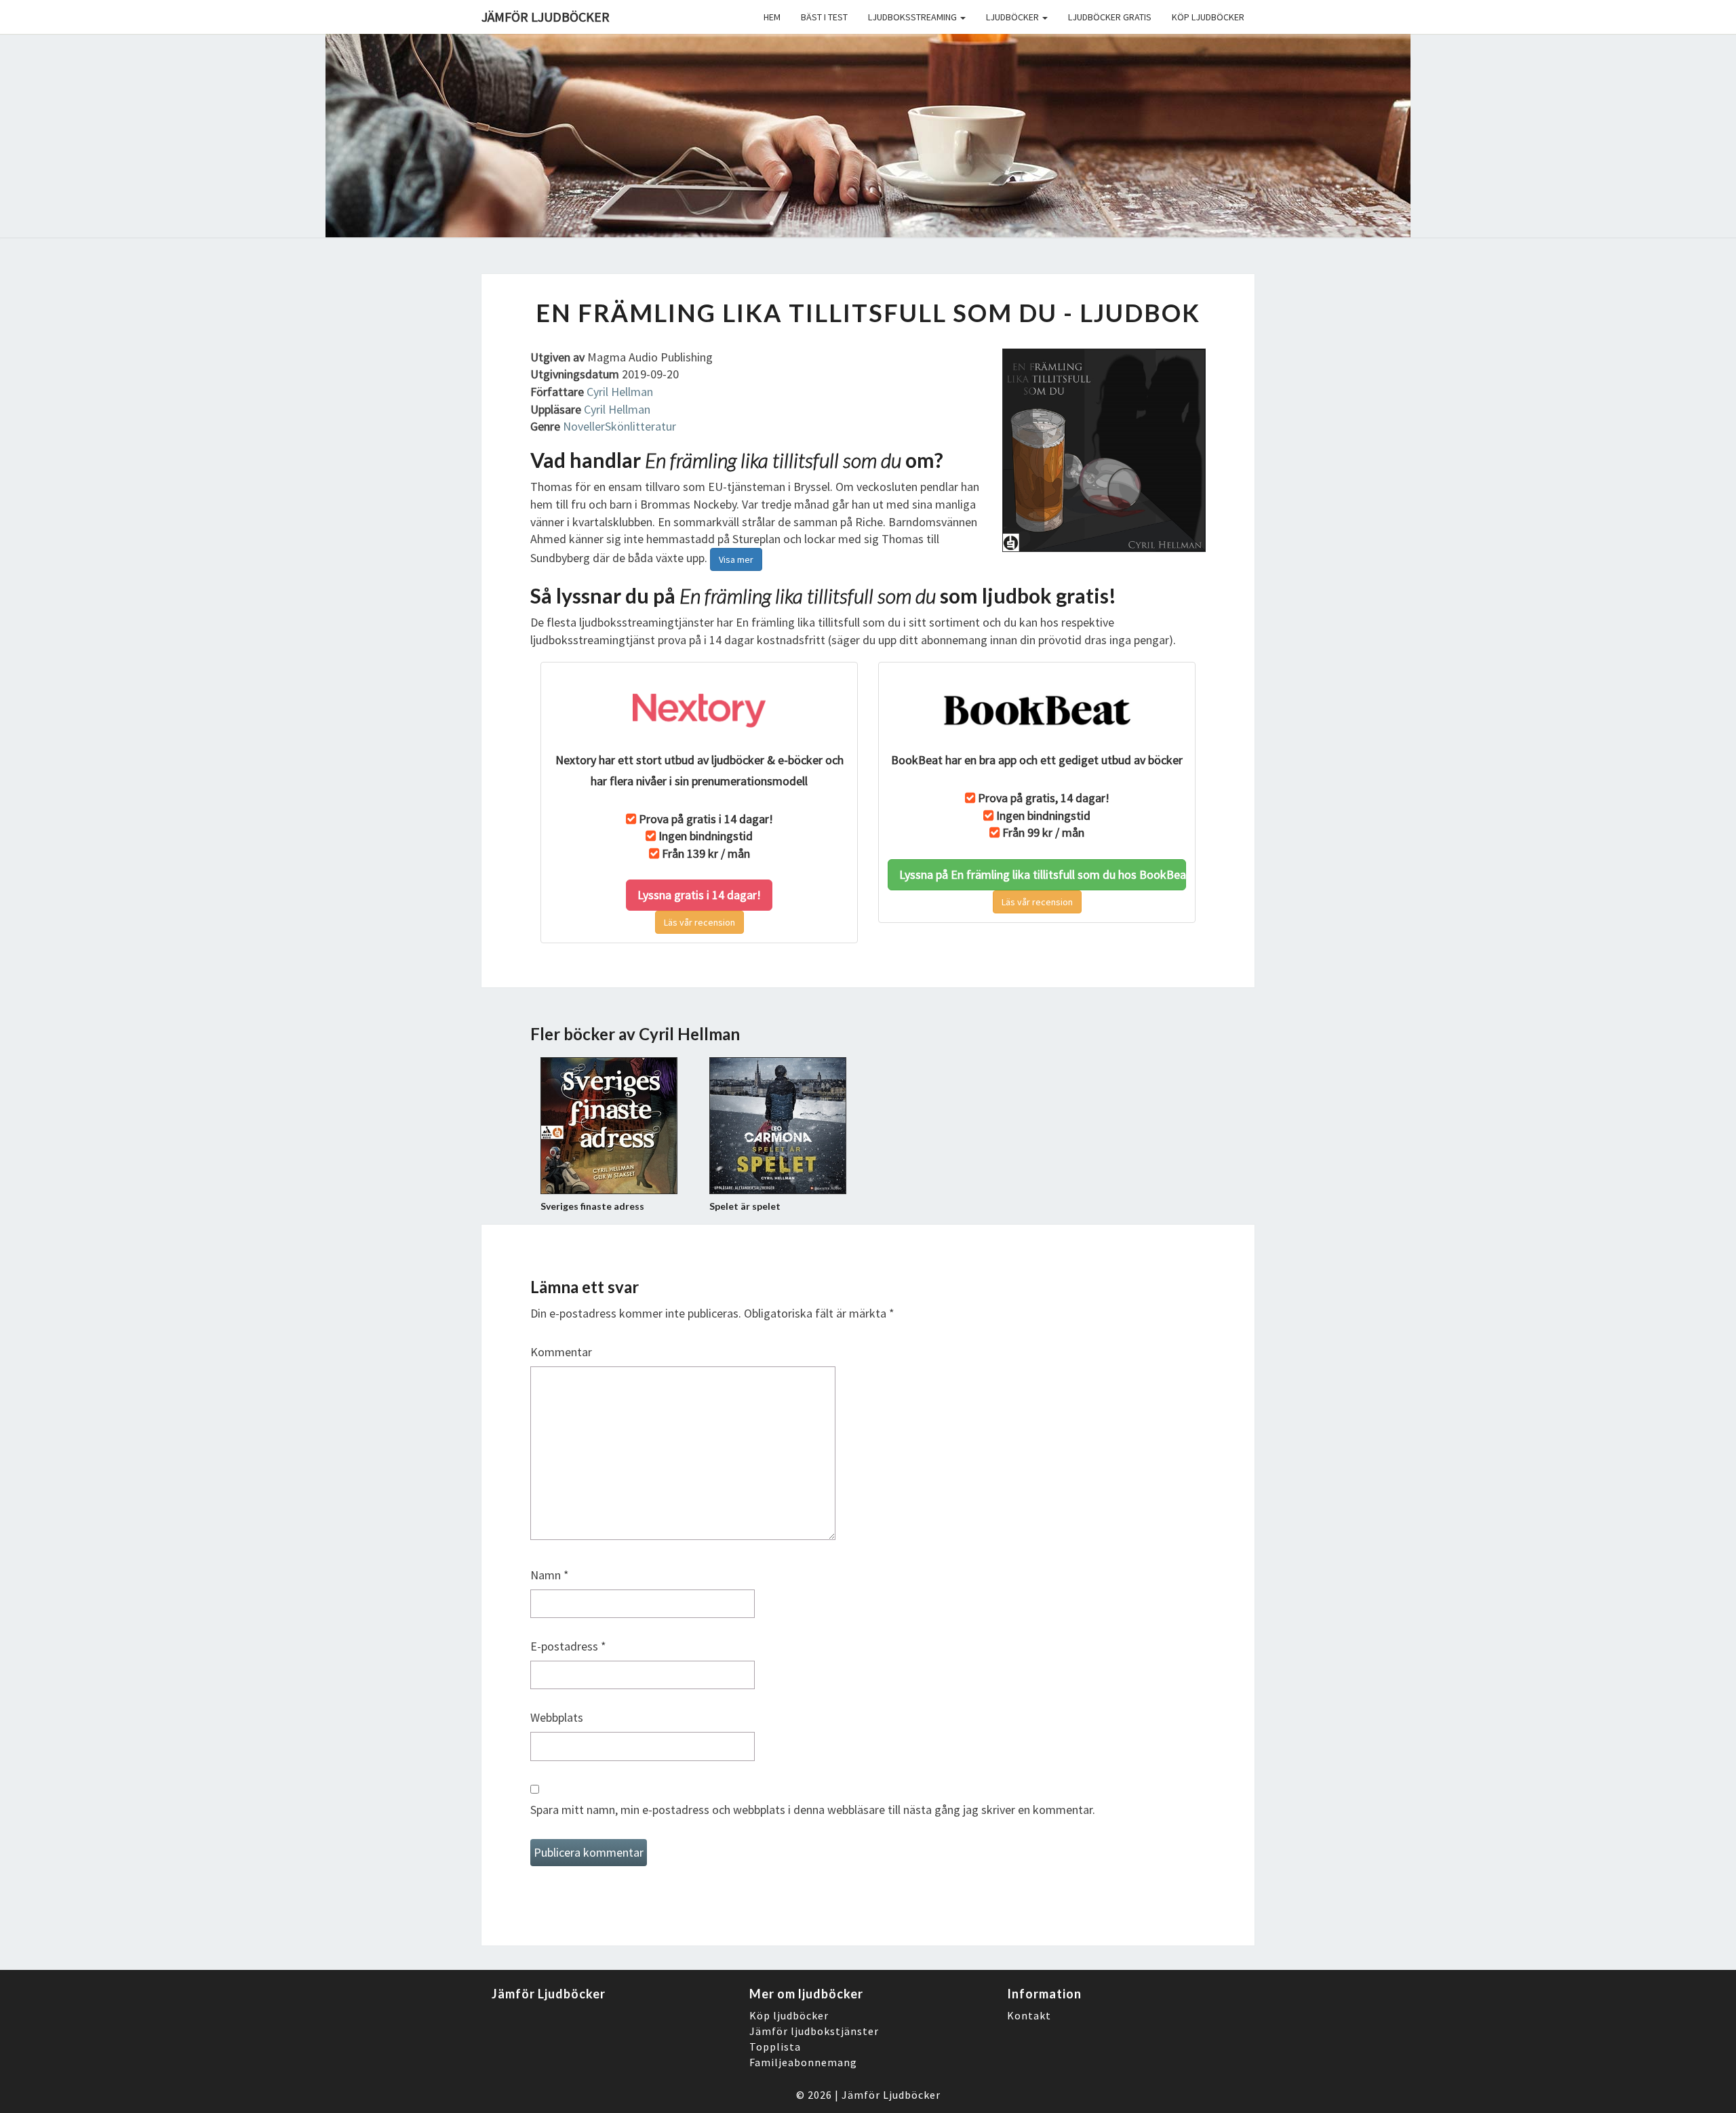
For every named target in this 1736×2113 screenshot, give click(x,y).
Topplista (775, 2047)
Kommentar (561, 1352)
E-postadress (568, 1646)
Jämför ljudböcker (546, 17)
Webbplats (557, 1717)
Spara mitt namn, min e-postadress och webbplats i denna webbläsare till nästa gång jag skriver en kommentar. (813, 1810)
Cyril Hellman (620, 392)
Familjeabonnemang (803, 2062)
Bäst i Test (824, 17)
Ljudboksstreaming (913, 17)
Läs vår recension (699, 922)
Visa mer (736, 559)
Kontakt (1029, 2015)
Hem (772, 17)
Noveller (584, 426)
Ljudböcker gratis (1110, 17)
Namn (550, 1575)
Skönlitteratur (640, 426)
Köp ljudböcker (1208, 17)
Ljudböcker (1013, 17)
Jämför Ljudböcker (891, 2095)
